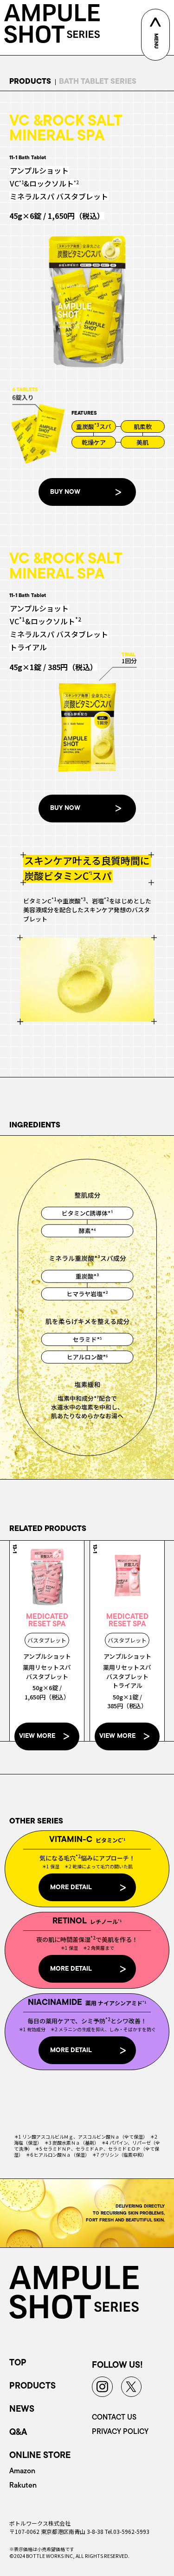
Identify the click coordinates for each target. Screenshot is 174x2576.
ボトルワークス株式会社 (40, 2523)
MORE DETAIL (71, 1888)
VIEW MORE (37, 1736)
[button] (87, 492)
